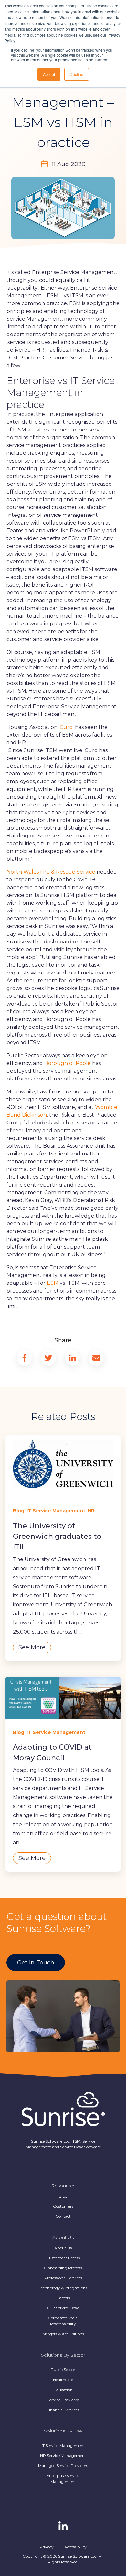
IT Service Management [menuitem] (63, 2446)
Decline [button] (77, 74)
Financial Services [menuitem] (63, 2410)
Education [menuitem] (63, 2390)
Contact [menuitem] (63, 2216)
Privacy (47, 2547)
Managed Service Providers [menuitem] (63, 2466)
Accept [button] (49, 74)
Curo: (67, 727)
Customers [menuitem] (63, 2206)
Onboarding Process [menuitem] (63, 2268)
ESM (53, 1283)
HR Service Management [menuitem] (63, 2456)
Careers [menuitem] (63, 2298)
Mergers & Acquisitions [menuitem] (63, 2334)
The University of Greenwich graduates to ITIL (57, 1536)
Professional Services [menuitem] (63, 2278)
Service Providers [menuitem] (63, 2400)
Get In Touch (36, 1963)
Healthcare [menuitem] (63, 2380)
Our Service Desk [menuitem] (63, 2308)
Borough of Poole (68, 1063)
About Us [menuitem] (63, 2248)
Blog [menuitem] (63, 2196)
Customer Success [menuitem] (63, 2258)
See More (32, 1647)
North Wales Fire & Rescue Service (52, 872)
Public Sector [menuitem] (63, 2370)
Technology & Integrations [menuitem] (63, 2288)
